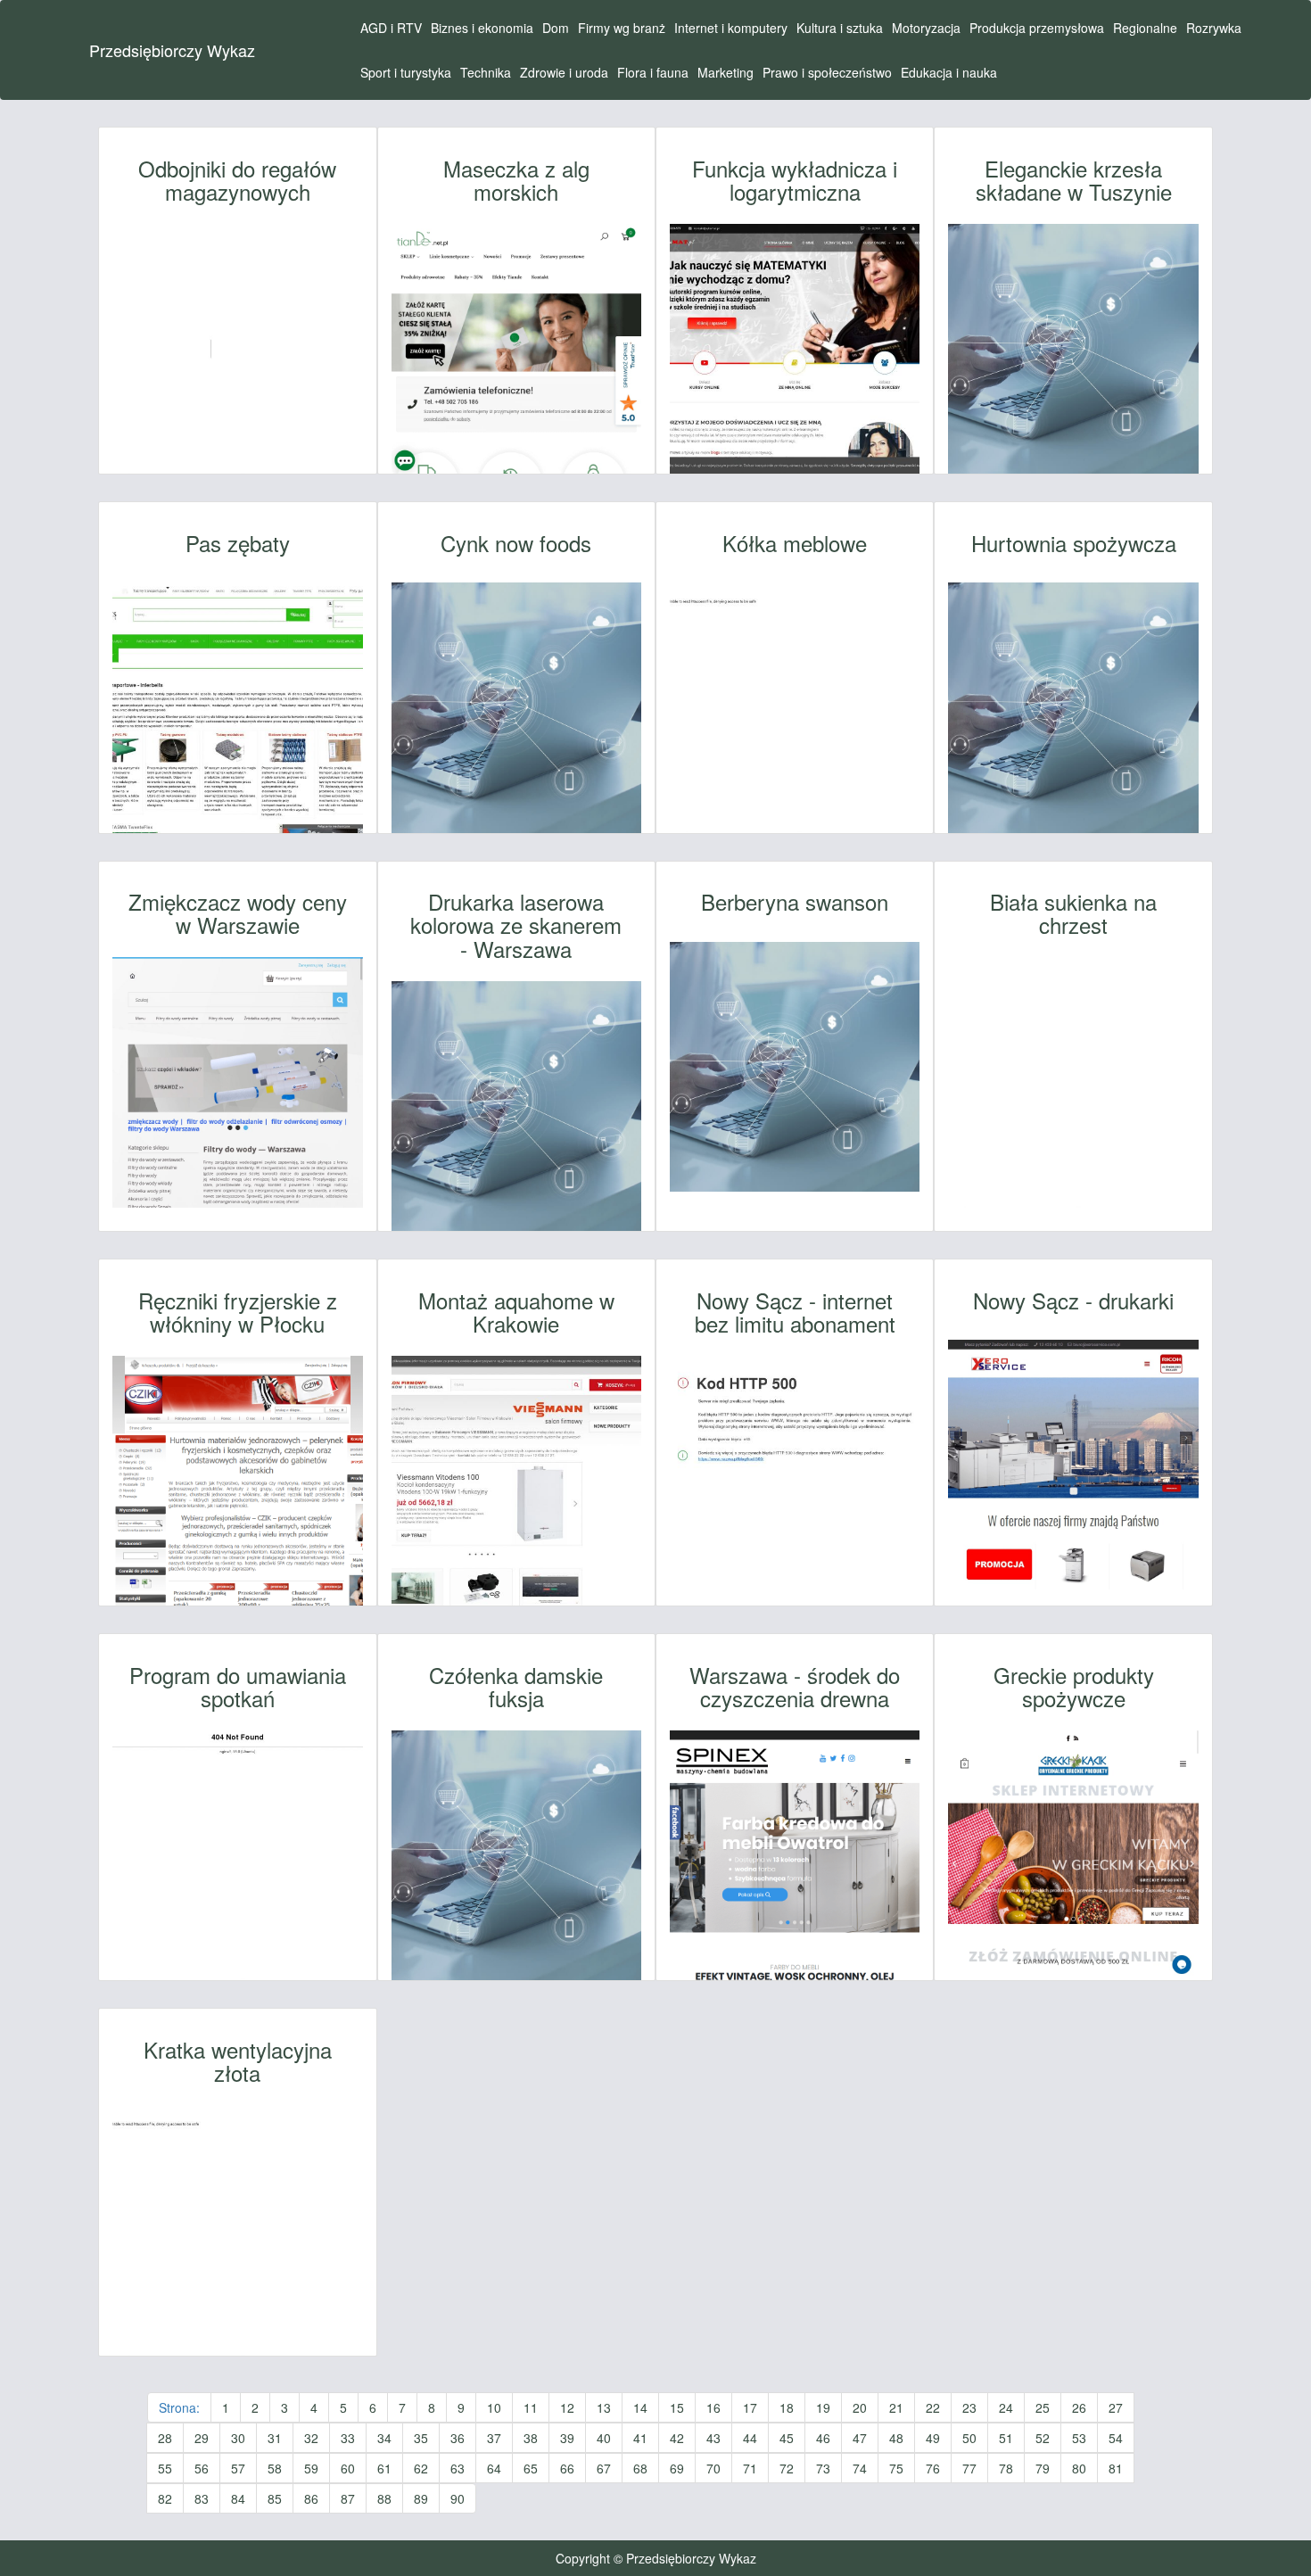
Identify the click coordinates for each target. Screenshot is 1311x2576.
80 (1079, 2468)
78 (1006, 2468)
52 (1043, 2438)
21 (896, 2407)
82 (165, 2498)
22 (933, 2407)
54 (1116, 2438)
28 (165, 2438)
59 (311, 2468)
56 (202, 2468)
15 (677, 2407)
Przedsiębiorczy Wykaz (172, 50)
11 (531, 2407)
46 (823, 2438)
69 (677, 2468)
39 (567, 2438)
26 (1079, 2407)
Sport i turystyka (406, 72)
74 (860, 2468)
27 (1116, 2407)
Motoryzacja (926, 28)
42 (677, 2438)
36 (458, 2438)
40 (604, 2438)
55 (165, 2468)
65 (531, 2468)
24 (1006, 2407)
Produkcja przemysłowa (1037, 28)
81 (1116, 2468)
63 (458, 2468)
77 (969, 2468)
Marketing (726, 72)
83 (202, 2498)
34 (384, 2438)
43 (713, 2438)
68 (640, 2468)
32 (311, 2438)
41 (640, 2438)
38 (531, 2438)
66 (567, 2468)
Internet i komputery (731, 28)
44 (750, 2438)
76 (933, 2468)
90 (458, 2498)
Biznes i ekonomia (482, 28)
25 (1043, 2407)
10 (494, 2407)
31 (275, 2438)
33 (348, 2438)
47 (860, 2438)
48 (896, 2438)
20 (860, 2407)
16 (713, 2407)
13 (604, 2407)
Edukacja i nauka (949, 72)
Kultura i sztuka (840, 28)
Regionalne (1145, 28)
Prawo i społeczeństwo (827, 72)
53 (1079, 2438)
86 (311, 2498)
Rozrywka (1214, 28)
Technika (486, 72)
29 (202, 2438)
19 (823, 2407)
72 (787, 2468)
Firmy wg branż (622, 28)
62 (421, 2468)
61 (384, 2468)
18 (787, 2407)
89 (421, 2498)
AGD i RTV (391, 28)
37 (494, 2438)
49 (933, 2438)
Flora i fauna (653, 72)
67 (604, 2468)
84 (238, 2498)
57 (238, 2468)
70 (713, 2468)
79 (1043, 2468)
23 (969, 2407)
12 (567, 2407)
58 (275, 2468)
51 (1006, 2438)
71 (750, 2468)
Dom (556, 28)
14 (640, 2407)
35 (421, 2438)
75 (896, 2468)
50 (969, 2438)
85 (275, 2498)
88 (384, 2498)
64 (494, 2468)
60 (348, 2468)
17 (750, 2407)
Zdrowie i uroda (564, 72)
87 (348, 2498)
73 (823, 2468)
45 (787, 2438)
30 (238, 2438)
